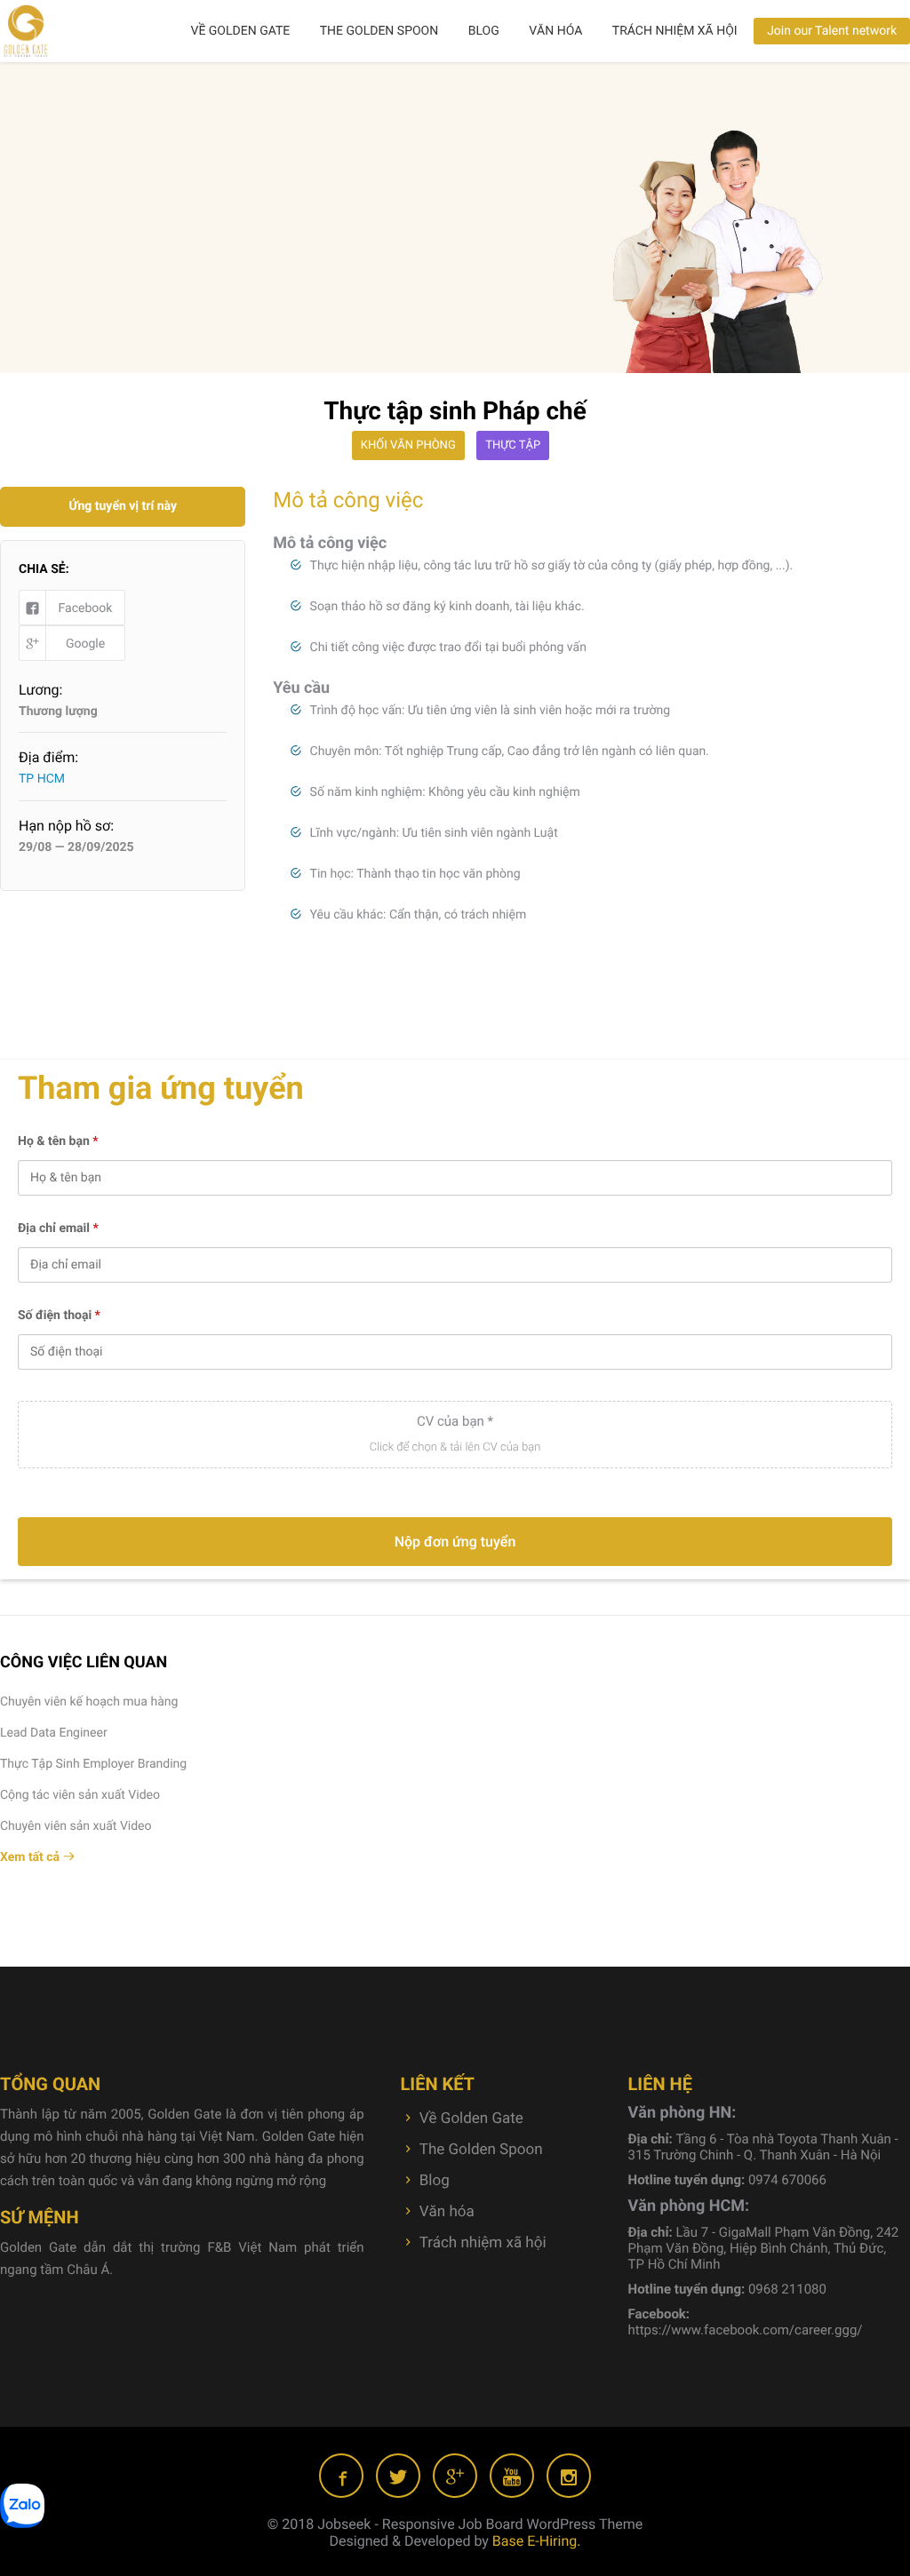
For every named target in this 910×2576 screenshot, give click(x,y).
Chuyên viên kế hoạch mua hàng (89, 1702)
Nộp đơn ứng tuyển (455, 1542)
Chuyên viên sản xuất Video (76, 1826)
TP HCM (42, 779)
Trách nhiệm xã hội (675, 31)
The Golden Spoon (379, 31)
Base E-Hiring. (537, 2541)
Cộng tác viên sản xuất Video (80, 1795)
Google (85, 644)
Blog (484, 31)
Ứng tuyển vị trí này (123, 506)
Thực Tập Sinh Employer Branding (93, 1764)
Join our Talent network (832, 31)
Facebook (86, 608)
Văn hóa (555, 31)
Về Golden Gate (240, 31)
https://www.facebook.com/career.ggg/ (746, 2330)
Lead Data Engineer (54, 1733)
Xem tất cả (32, 1857)
